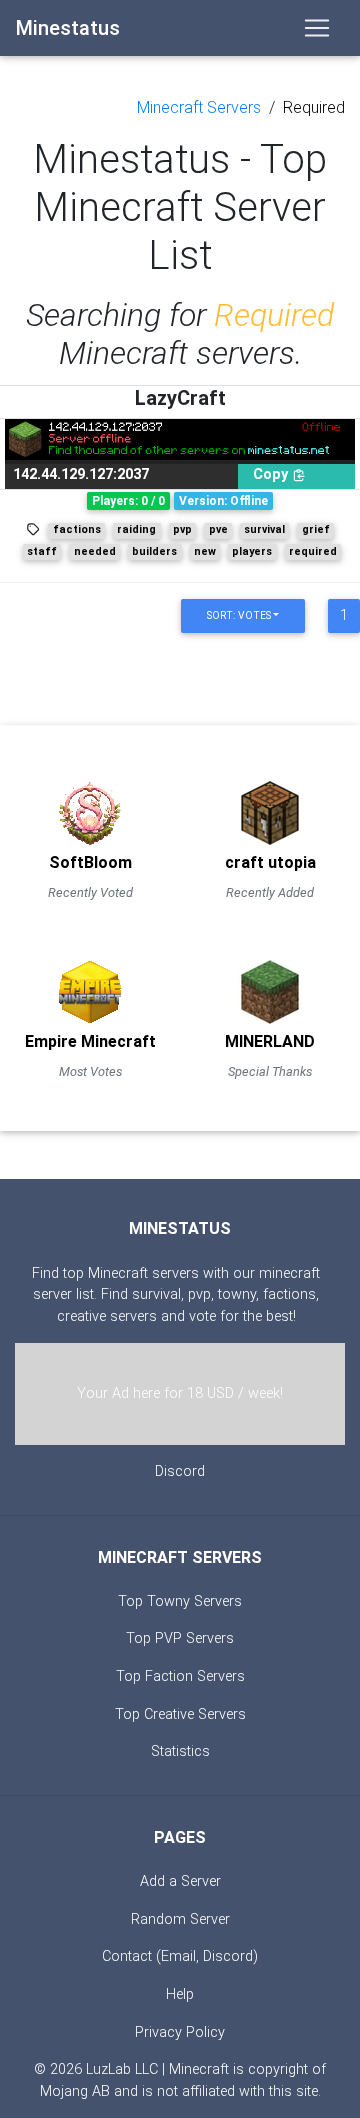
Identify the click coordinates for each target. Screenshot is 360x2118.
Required (314, 107)
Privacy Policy (180, 2032)
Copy (272, 474)
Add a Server (180, 1881)
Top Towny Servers (180, 1601)
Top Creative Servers (180, 1714)
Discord (180, 1471)
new (205, 551)
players (252, 551)
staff (42, 551)
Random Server (180, 1919)
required (313, 551)
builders (154, 551)
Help (180, 1994)
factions (77, 529)
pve (218, 529)
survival (264, 529)
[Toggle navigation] (317, 28)
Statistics (180, 1751)
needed (95, 551)
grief (316, 529)
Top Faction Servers (180, 1676)
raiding (136, 529)
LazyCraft (180, 398)
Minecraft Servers (199, 107)
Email (178, 1956)
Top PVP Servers (180, 1638)
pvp (182, 529)
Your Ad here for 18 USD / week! (180, 1393)
